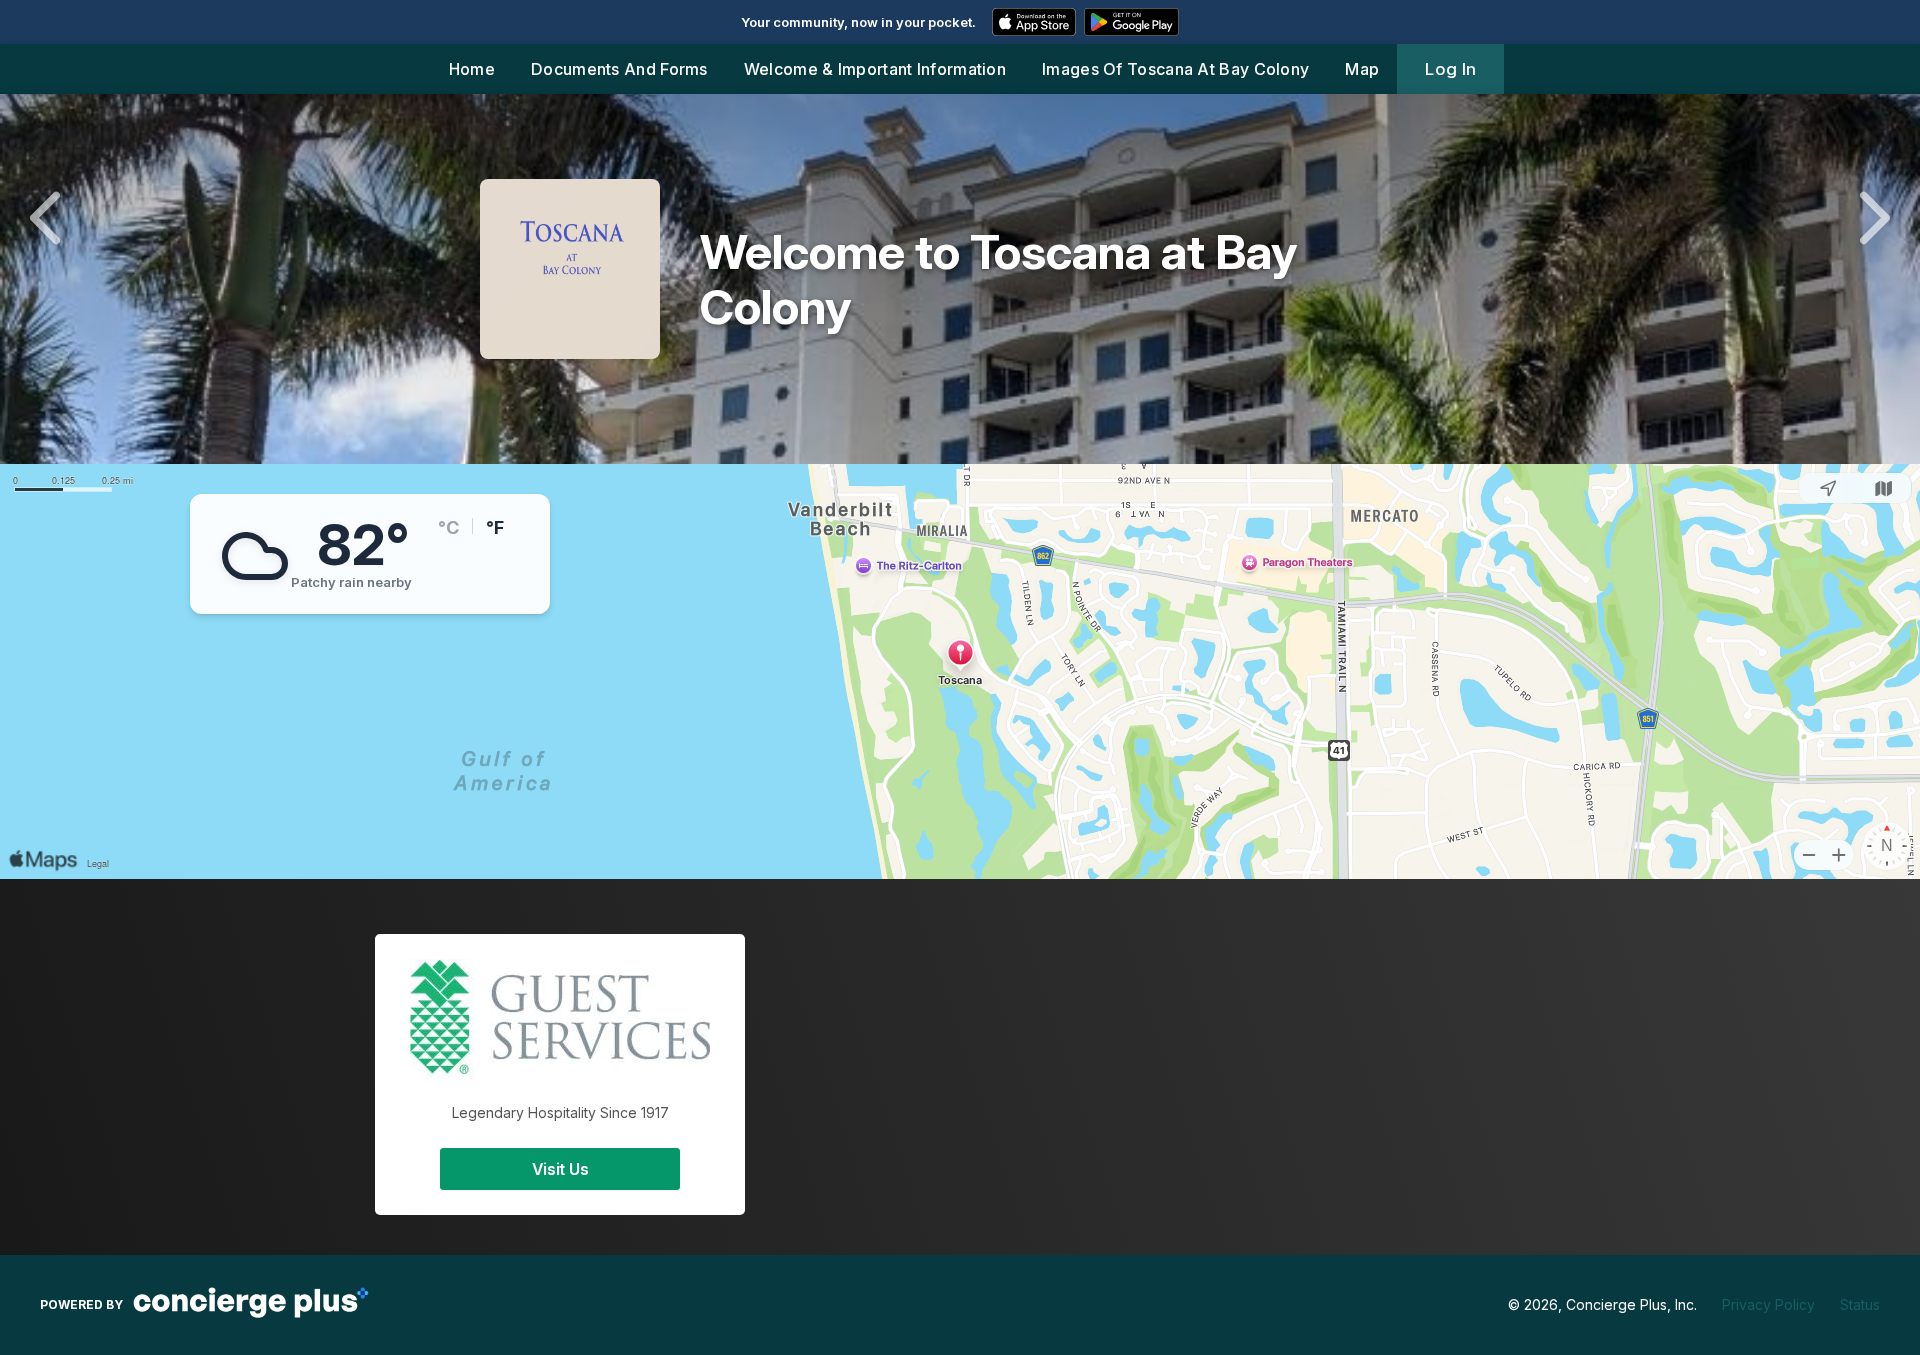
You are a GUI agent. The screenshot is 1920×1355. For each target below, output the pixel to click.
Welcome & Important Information (875, 69)
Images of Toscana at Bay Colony (1175, 69)
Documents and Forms (619, 69)
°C (448, 527)
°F (495, 527)
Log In (1450, 69)
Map (1362, 69)
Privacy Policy (1768, 1304)
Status (1860, 1304)
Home (472, 69)
